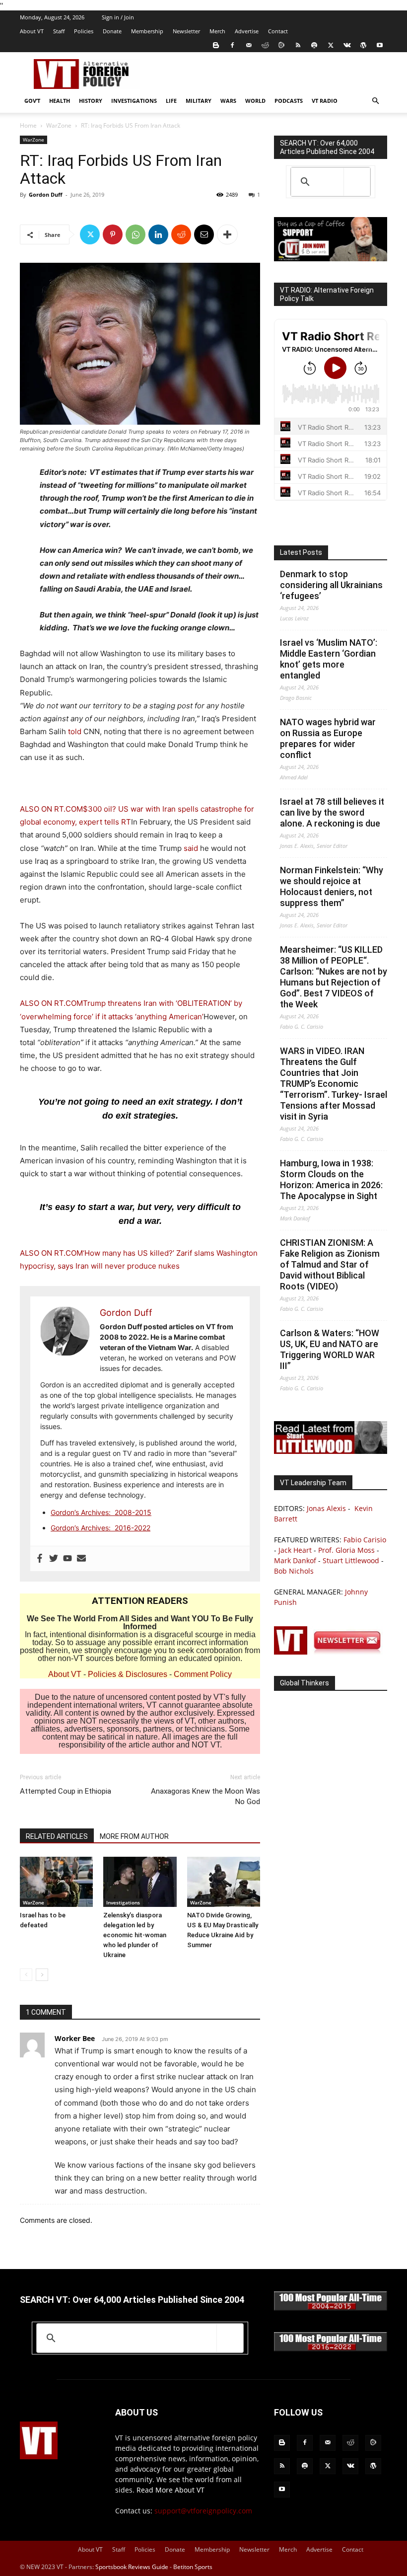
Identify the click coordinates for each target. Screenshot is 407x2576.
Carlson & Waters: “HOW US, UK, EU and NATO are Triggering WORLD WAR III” (330, 1349)
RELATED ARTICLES (57, 1836)
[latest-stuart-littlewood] (331, 1451)
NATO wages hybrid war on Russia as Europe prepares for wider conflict (328, 738)
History (91, 101)
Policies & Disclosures (128, 1674)
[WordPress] (363, 45)
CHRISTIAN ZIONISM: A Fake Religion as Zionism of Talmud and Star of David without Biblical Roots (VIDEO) (330, 1264)
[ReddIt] (181, 234)
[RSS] (298, 45)
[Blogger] (216, 45)
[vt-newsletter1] (331, 1652)
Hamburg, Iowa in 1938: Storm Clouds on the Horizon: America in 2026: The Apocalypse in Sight (331, 1179)
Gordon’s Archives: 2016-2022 (101, 1528)
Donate (112, 31)
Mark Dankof (295, 1560)
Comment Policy (203, 1674)
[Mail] (249, 45)
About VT (32, 31)
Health (60, 101)
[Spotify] (314, 45)
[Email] (204, 234)
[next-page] (42, 1975)
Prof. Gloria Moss (346, 1550)
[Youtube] (380, 45)
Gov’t (32, 101)
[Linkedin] (158, 234)
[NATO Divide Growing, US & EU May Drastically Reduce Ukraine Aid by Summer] (224, 1882)
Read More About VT (170, 2490)
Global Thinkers (305, 1683)
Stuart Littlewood (351, 1560)
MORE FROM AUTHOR (134, 1836)
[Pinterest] (113, 234)
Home (28, 125)
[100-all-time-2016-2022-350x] (331, 2349)
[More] (227, 234)
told (76, 731)
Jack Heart (295, 1550)
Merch (217, 31)
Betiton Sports (193, 2567)
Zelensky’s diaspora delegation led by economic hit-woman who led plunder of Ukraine (135, 1935)
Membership (147, 31)
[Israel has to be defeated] (56, 1882)
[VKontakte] (347, 45)
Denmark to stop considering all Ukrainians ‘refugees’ (331, 585)
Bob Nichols (294, 1571)
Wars (228, 101)
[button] (375, 101)
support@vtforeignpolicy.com (203, 2511)
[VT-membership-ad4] (331, 259)
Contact (278, 31)
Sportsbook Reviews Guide (132, 2567)
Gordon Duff (46, 194)
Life (171, 101)
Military (199, 101)
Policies (84, 31)
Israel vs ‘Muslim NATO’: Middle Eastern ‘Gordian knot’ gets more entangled (329, 659)
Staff (59, 31)
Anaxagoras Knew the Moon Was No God (205, 1796)
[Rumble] (281, 45)
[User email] (81, 1559)
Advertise (247, 31)
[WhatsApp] (136, 234)
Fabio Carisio (365, 1540)
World (255, 101)
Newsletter (186, 31)
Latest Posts (301, 552)
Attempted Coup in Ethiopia (66, 1791)
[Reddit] (265, 45)
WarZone (59, 125)
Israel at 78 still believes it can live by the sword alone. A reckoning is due (332, 812)
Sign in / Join (118, 17)
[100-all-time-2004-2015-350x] (331, 2308)
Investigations (134, 101)
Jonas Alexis (326, 1508)
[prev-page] (26, 1975)
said (191, 848)
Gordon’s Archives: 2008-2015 (101, 1512)
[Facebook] (232, 45)
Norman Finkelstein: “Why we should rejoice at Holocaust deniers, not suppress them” (332, 886)
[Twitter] (331, 45)
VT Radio (325, 101)
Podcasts (289, 101)
